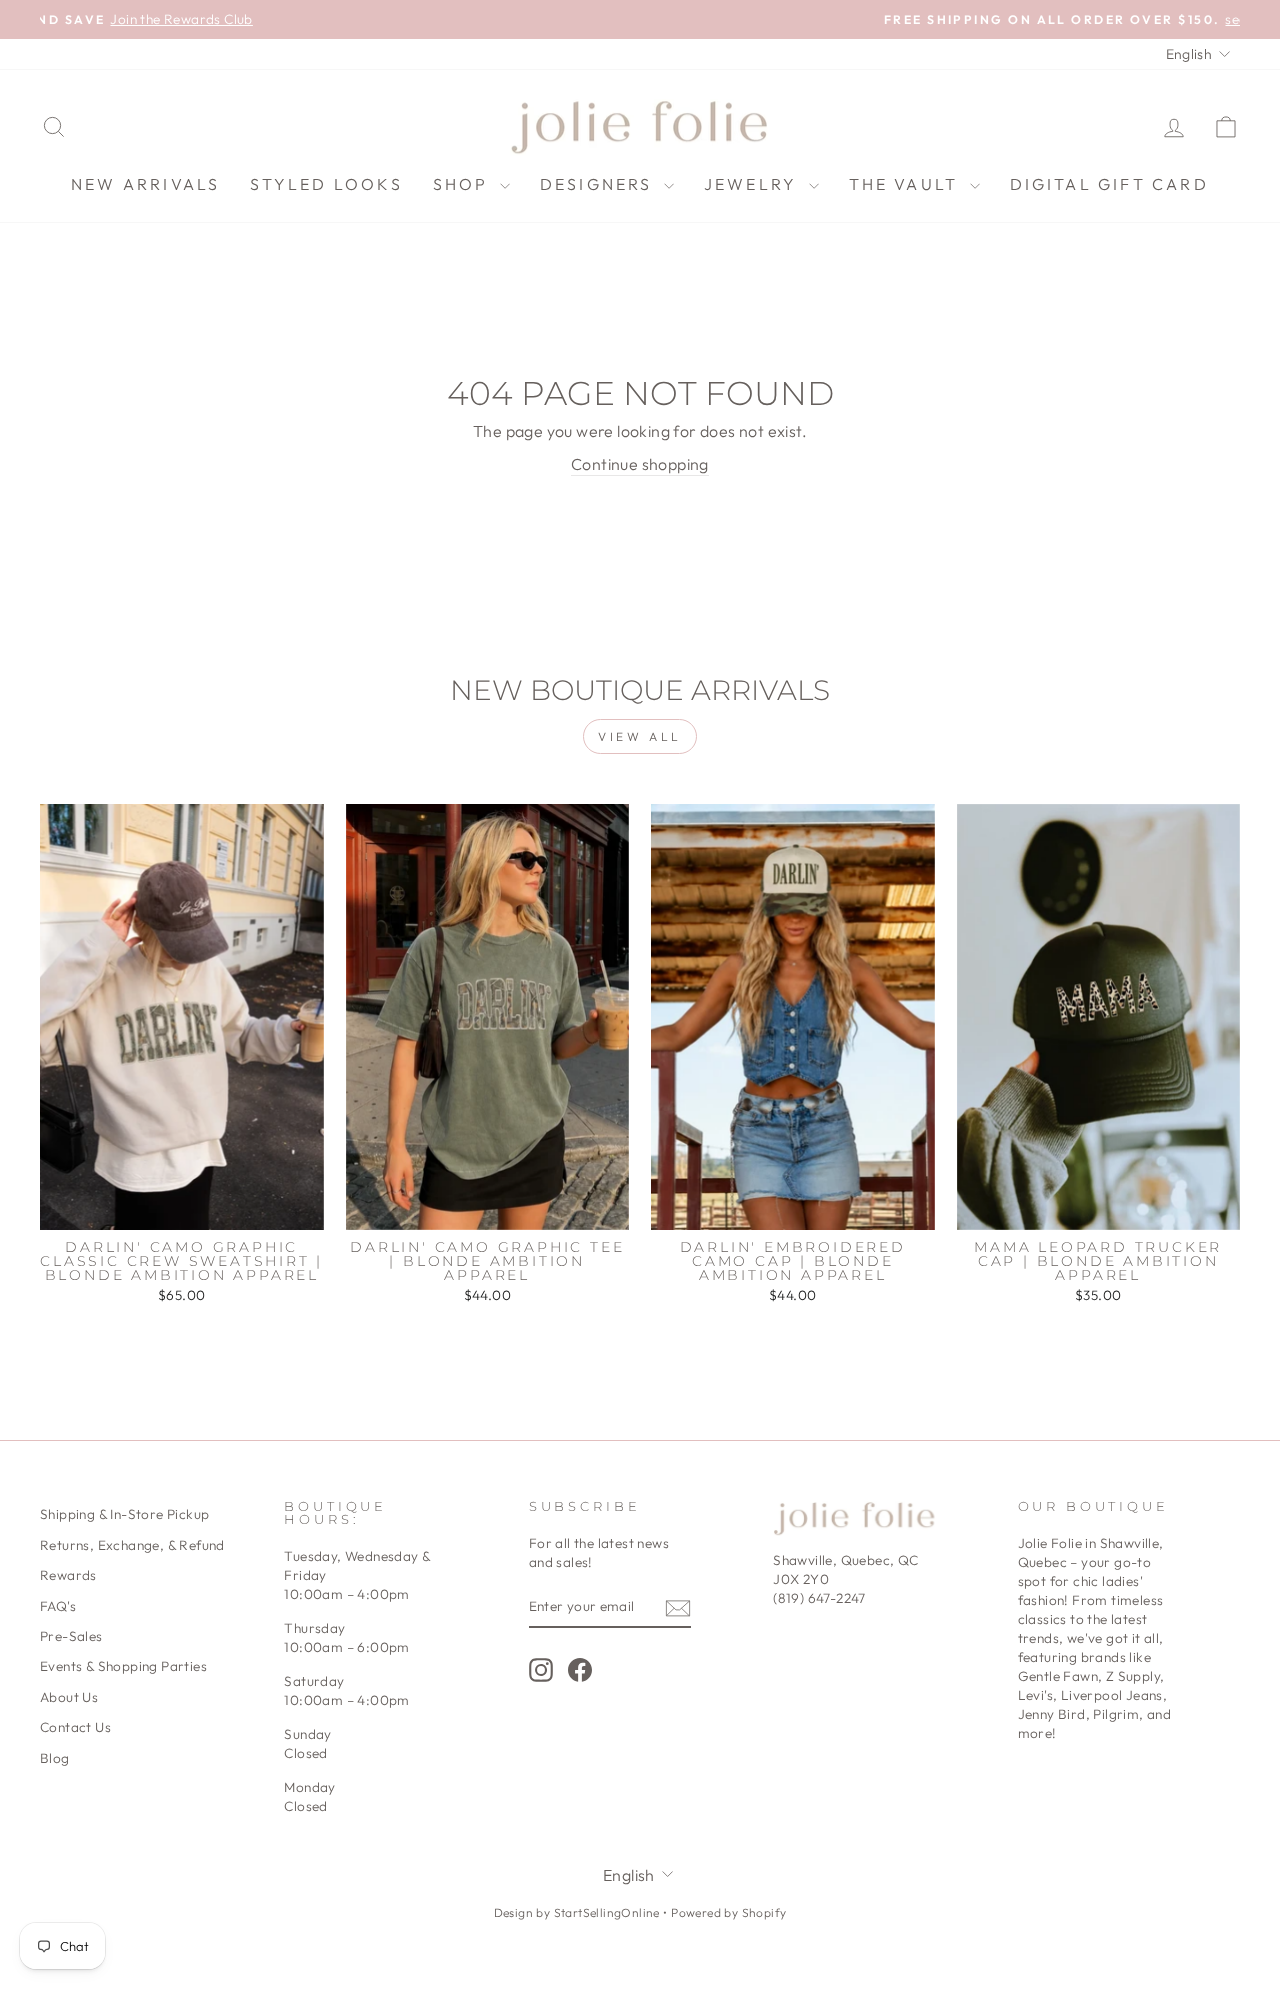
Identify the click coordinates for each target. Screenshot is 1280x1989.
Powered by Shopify (728, 1912)
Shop (464, 184)
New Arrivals (145, 184)
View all (640, 736)
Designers (599, 184)
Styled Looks (326, 184)
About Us (69, 1697)
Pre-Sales (71, 1636)
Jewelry (754, 184)
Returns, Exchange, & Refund (132, 1545)
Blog (55, 1758)
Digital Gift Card (1109, 184)
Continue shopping (640, 464)
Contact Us (75, 1727)
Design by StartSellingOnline (579, 1912)
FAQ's (58, 1606)
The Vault (907, 184)
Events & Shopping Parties (123, 1666)
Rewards (68, 1575)
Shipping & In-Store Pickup (124, 1514)
